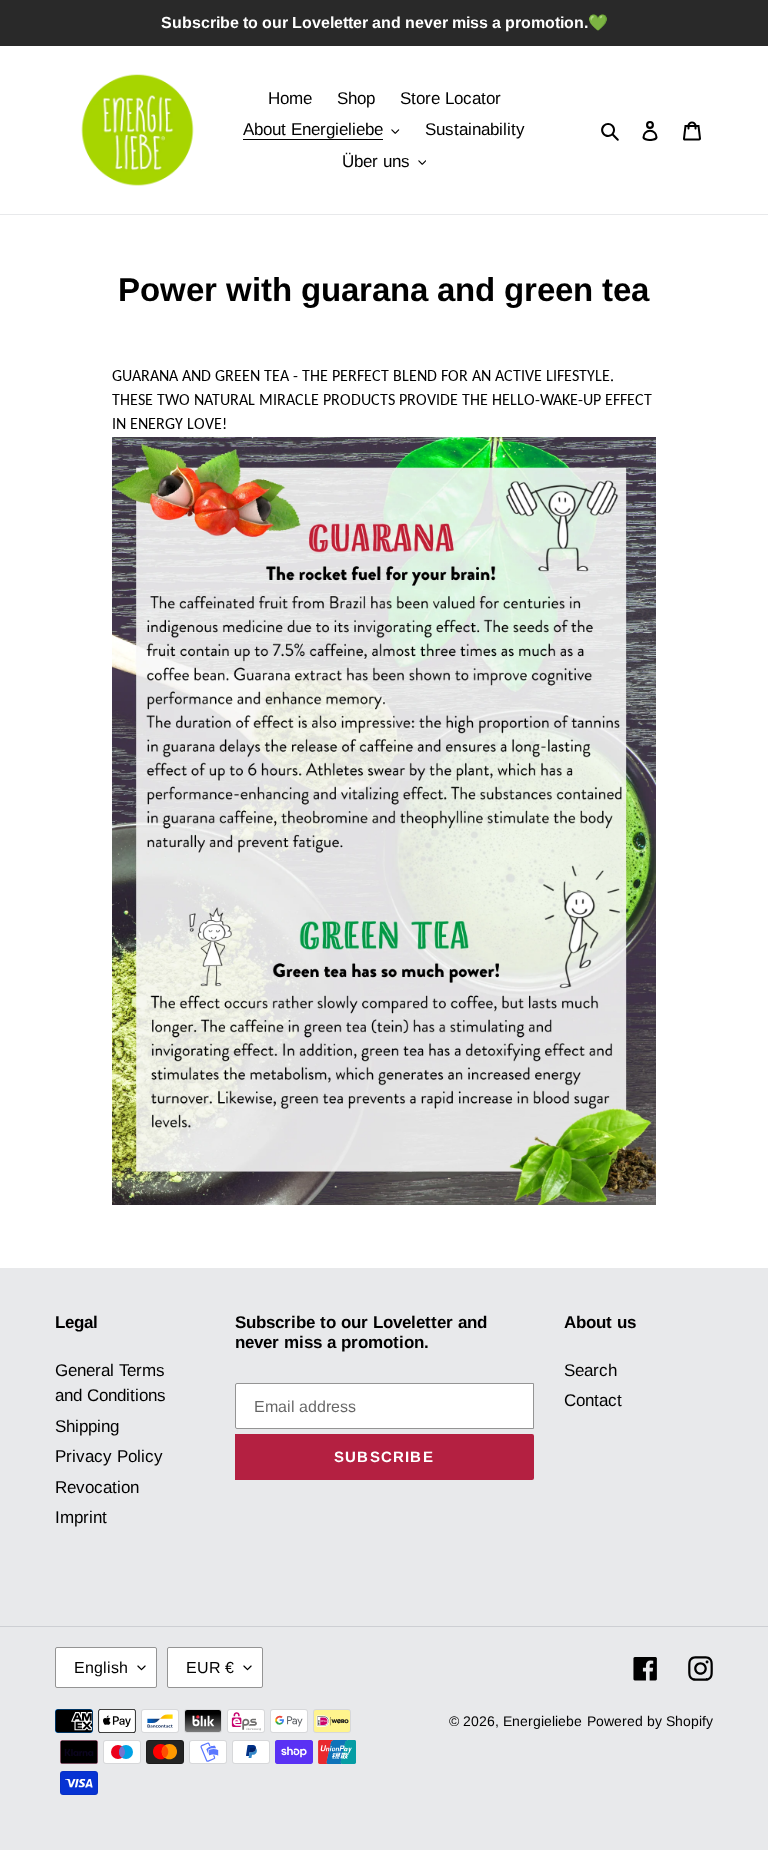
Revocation (97, 1487)
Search (590, 1370)
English (101, 1667)
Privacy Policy (109, 1456)
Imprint (81, 1517)
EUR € (210, 1667)
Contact (593, 1400)
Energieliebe (542, 1721)
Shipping (87, 1426)
